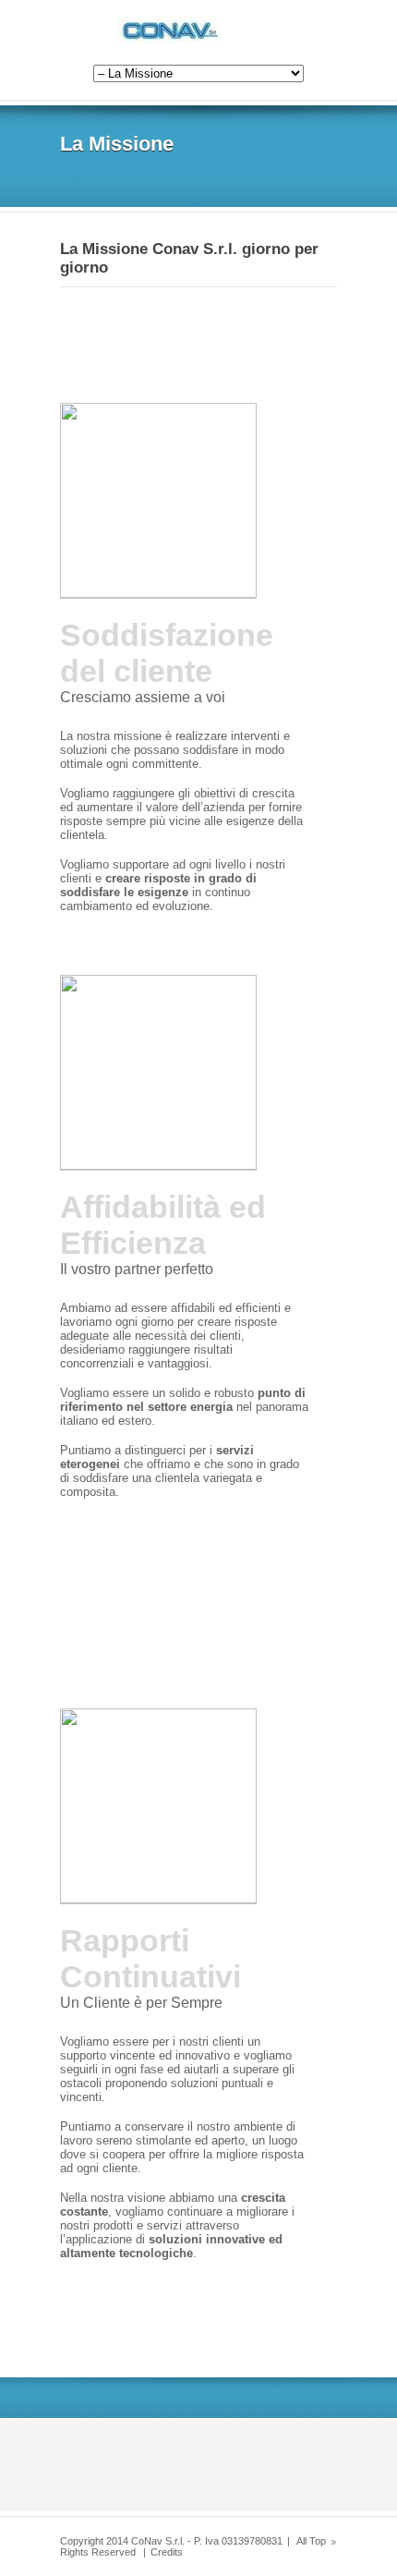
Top (318, 2541)
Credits (167, 2552)
